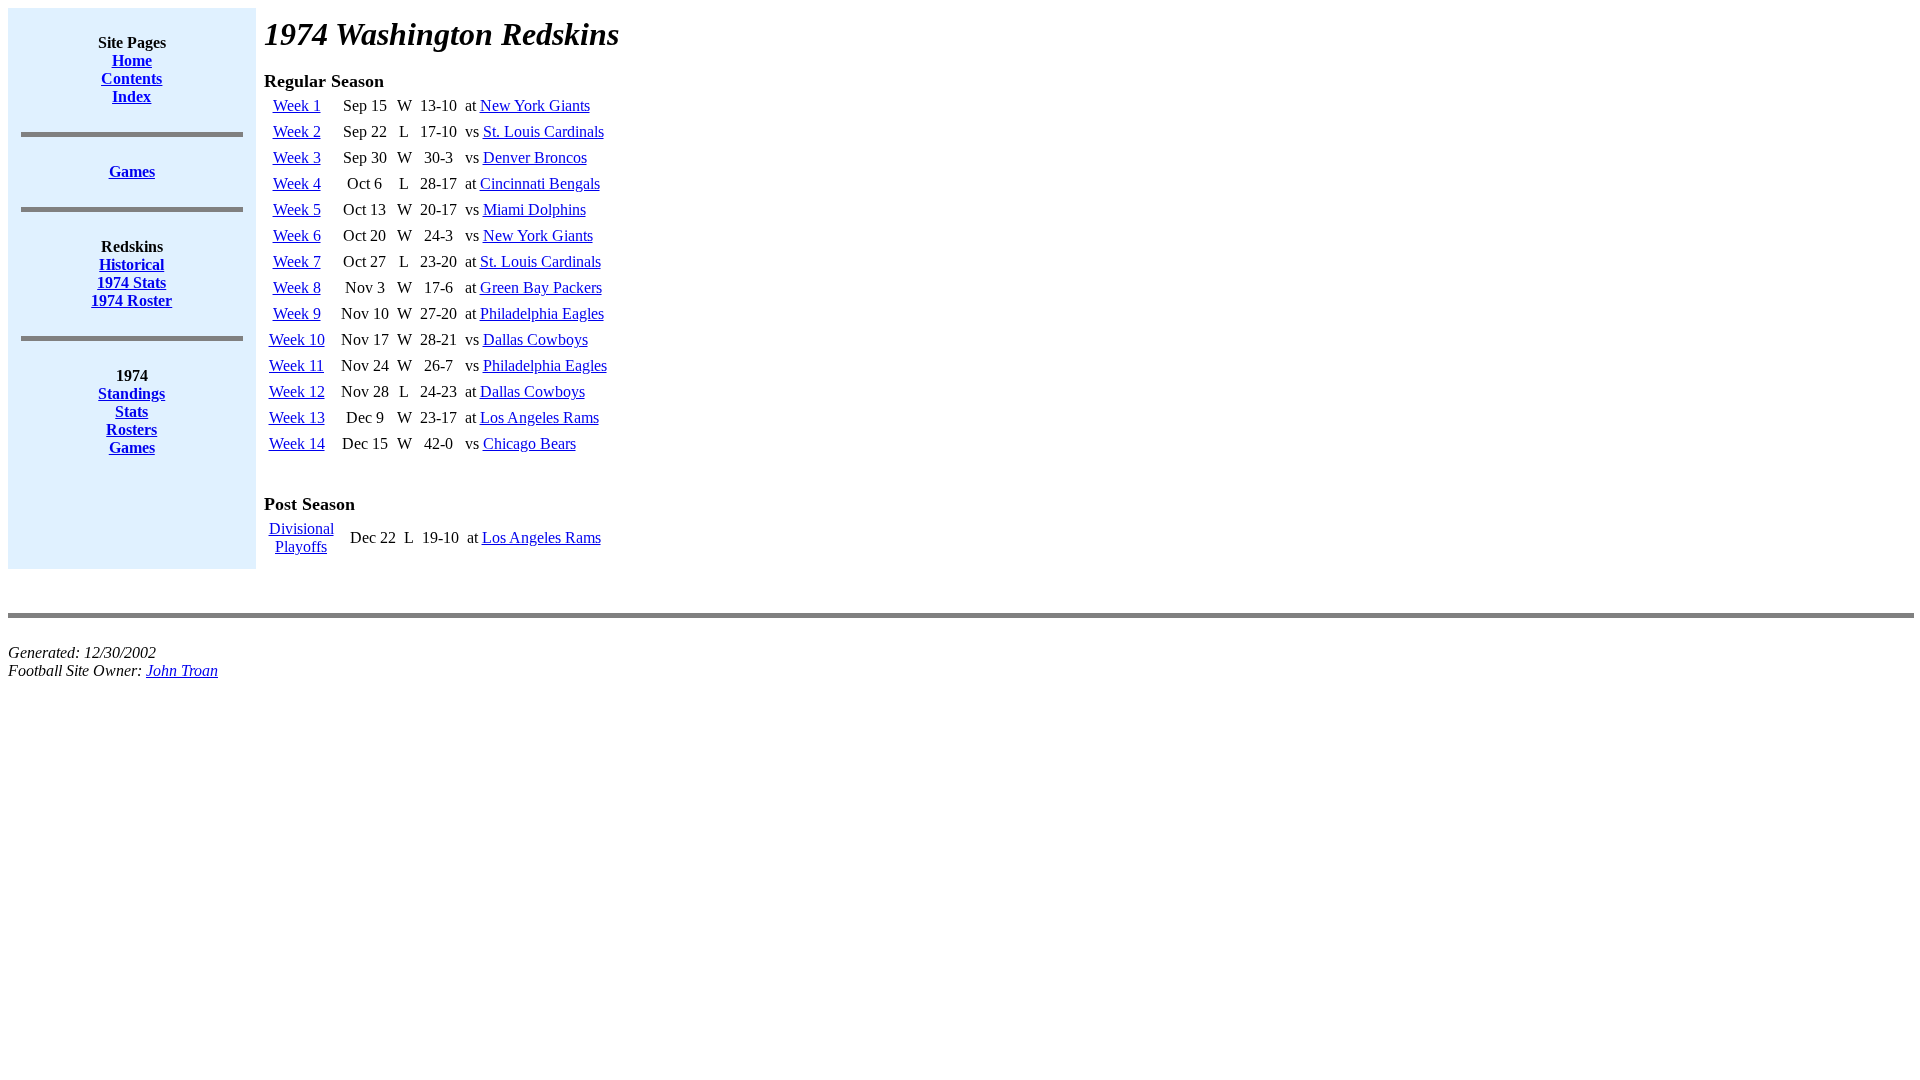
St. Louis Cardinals (543, 131)
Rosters (131, 429)
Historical (131, 264)
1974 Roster (131, 300)
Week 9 (297, 313)
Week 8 (297, 287)
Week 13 (297, 417)
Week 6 (297, 235)
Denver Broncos (535, 157)
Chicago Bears (529, 443)
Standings (131, 393)
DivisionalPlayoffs (301, 537)
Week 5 (297, 209)
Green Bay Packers (541, 287)
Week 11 (296, 365)
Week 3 (297, 157)
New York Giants (535, 105)
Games (132, 447)
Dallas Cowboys (535, 339)
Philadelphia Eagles (542, 313)
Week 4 (297, 183)
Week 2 (297, 131)
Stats (131, 411)
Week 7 (297, 261)
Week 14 (297, 443)
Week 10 (297, 339)
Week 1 (297, 105)
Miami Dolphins (534, 209)
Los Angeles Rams (539, 417)
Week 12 (297, 391)
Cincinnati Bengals (540, 183)
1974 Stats (131, 282)
